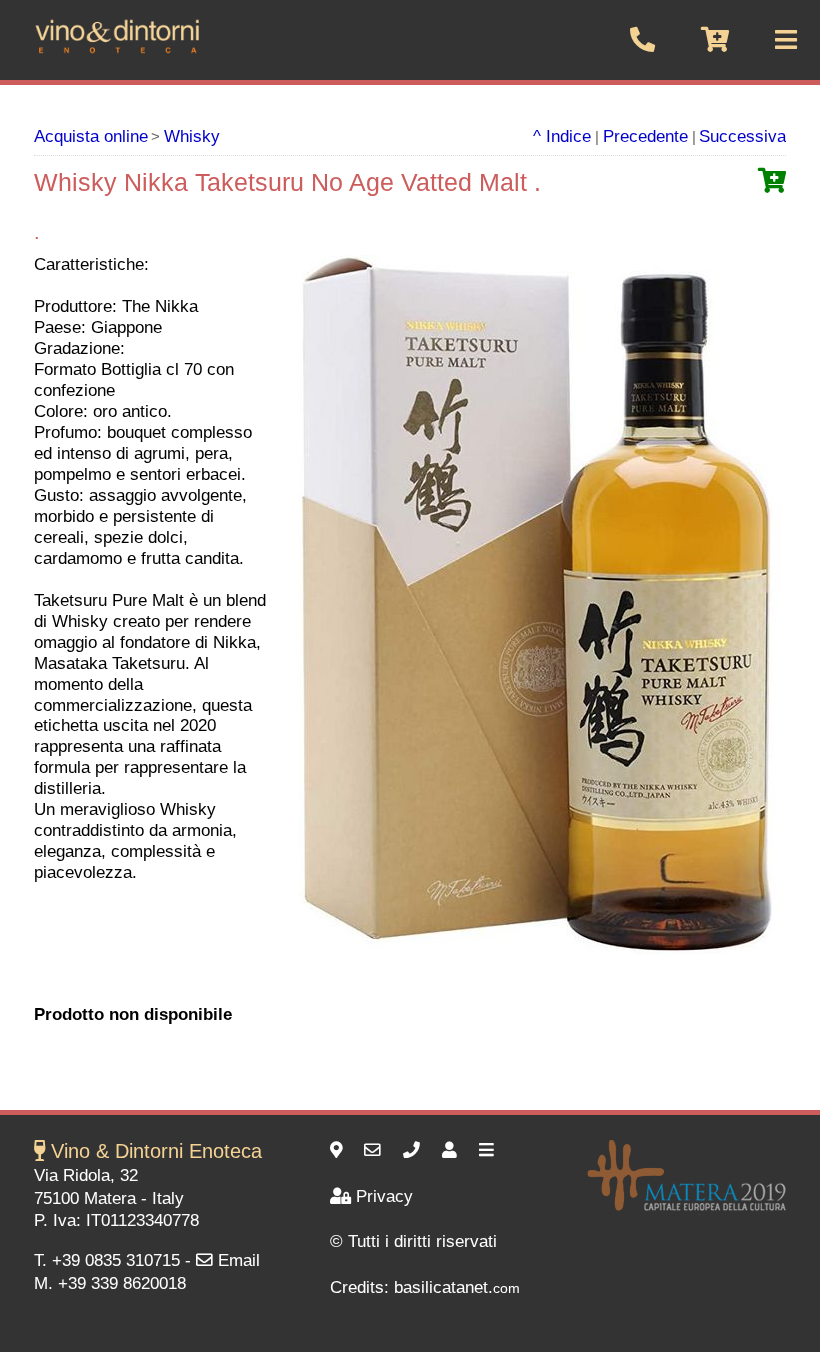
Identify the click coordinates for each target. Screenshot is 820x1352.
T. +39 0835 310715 (107, 1260)
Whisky (192, 136)
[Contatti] (452, 1150)
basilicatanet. (457, 1287)
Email (239, 1260)
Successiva (742, 136)
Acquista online (91, 136)
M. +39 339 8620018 (110, 1283)
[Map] (339, 1150)
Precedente (645, 136)
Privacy (384, 1196)
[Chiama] (414, 1150)
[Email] (375, 1150)
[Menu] (489, 1150)
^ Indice (562, 136)
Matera (110, 1198)
